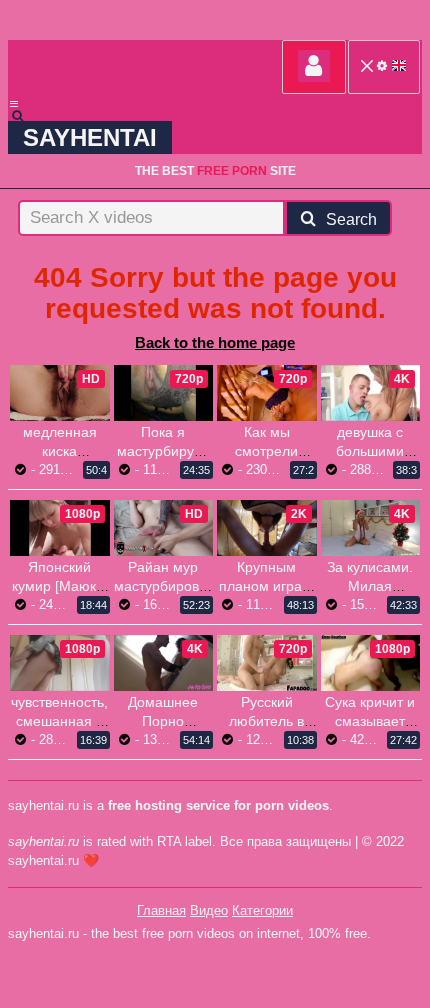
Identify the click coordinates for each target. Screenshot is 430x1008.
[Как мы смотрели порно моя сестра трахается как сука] (267, 393)
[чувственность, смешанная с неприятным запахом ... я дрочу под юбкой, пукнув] (60, 663)
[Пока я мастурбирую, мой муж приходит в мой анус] (164, 393)
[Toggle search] (27, 116)
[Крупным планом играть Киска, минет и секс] (267, 528)
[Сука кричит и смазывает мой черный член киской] (371, 663)
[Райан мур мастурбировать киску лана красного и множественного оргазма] (164, 528)
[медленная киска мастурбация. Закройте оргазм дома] (60, 393)
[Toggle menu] (14, 104)
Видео (209, 910)
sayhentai (90, 137)
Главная (161, 910)
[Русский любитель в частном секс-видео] (267, 663)
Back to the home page (215, 342)
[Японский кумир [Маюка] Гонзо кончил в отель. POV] (60, 528)
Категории (262, 910)
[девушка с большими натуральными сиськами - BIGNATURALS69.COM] (371, 393)
